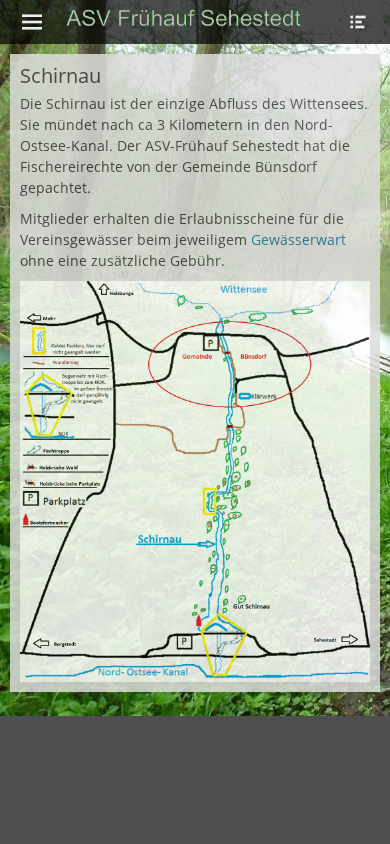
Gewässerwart (296, 239)
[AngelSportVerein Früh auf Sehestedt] (183, 19)
